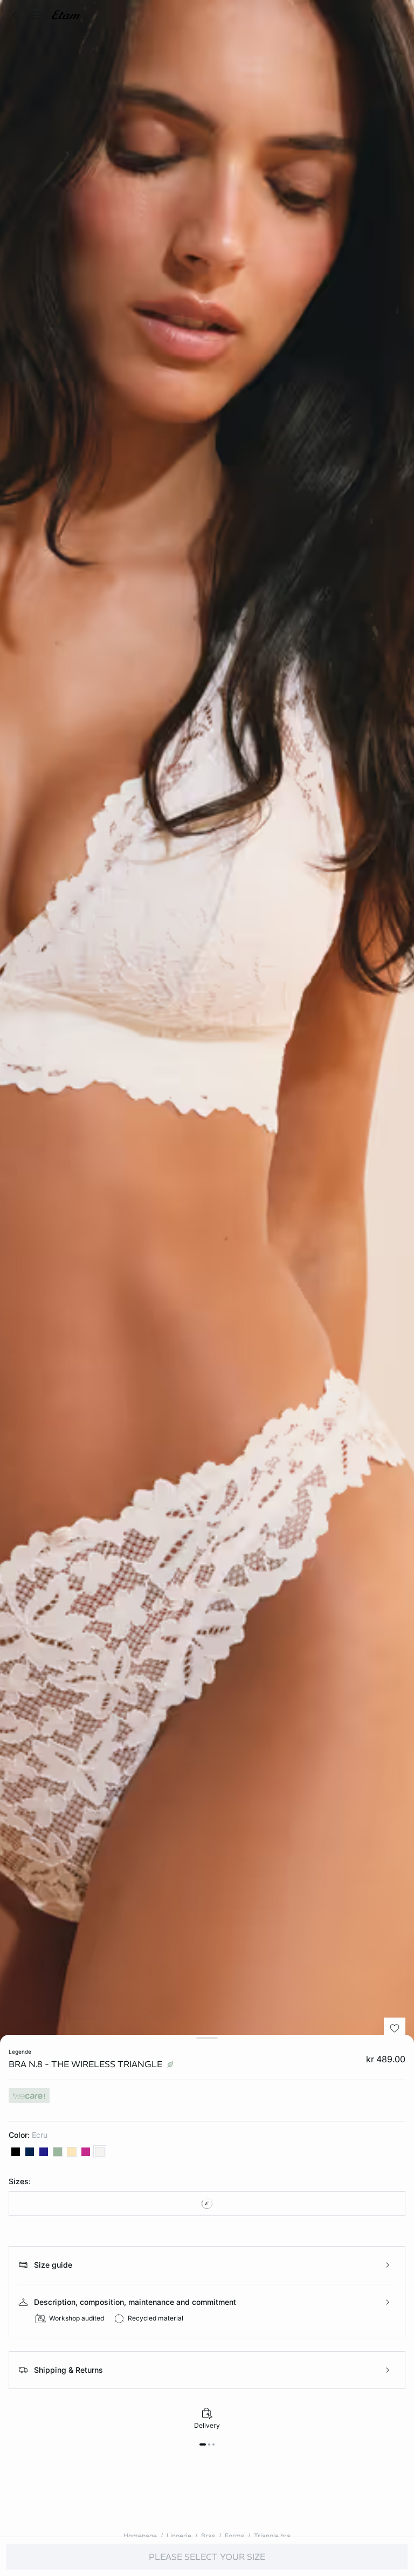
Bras (208, 2536)
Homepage (140, 2536)
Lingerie (179, 2536)
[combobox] (207, 2204)
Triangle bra (272, 2536)
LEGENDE (20, 2052)
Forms (234, 2536)
